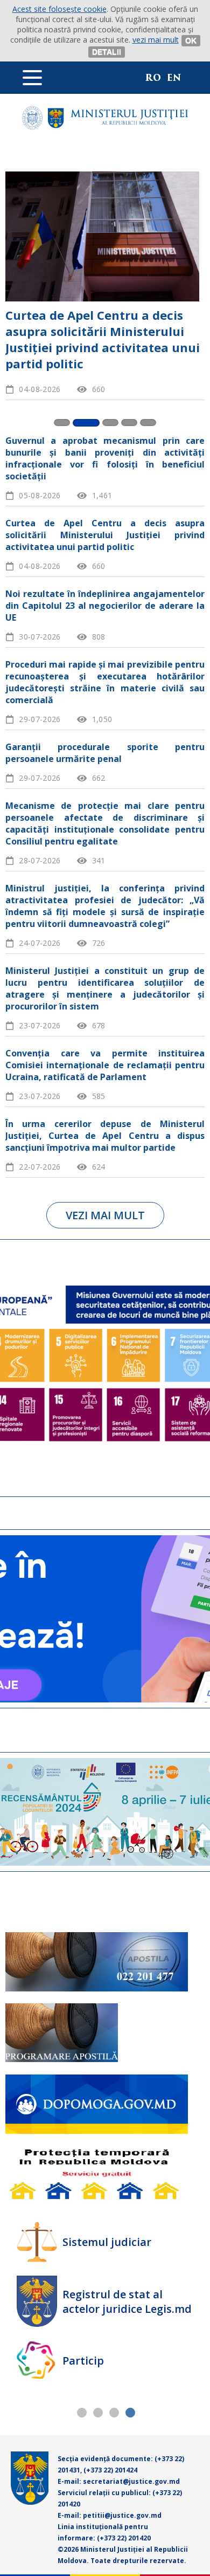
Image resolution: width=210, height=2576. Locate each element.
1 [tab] (82, 2412)
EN (174, 78)
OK (191, 40)
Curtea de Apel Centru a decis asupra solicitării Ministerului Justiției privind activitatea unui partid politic (105, 535)
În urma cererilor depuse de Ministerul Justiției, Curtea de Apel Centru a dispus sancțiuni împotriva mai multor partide (105, 1136)
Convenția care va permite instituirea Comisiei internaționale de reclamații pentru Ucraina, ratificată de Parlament (105, 1065)
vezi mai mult (156, 40)
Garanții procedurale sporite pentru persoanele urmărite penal (105, 753)
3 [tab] (114, 2412)
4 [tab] (130, 2412)
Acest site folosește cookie (59, 9)
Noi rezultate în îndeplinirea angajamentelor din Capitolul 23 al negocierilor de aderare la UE (103, 331)
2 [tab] (98, 2412)
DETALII (107, 52)
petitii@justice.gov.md (122, 2515)
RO (153, 78)
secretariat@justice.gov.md (131, 2481)
